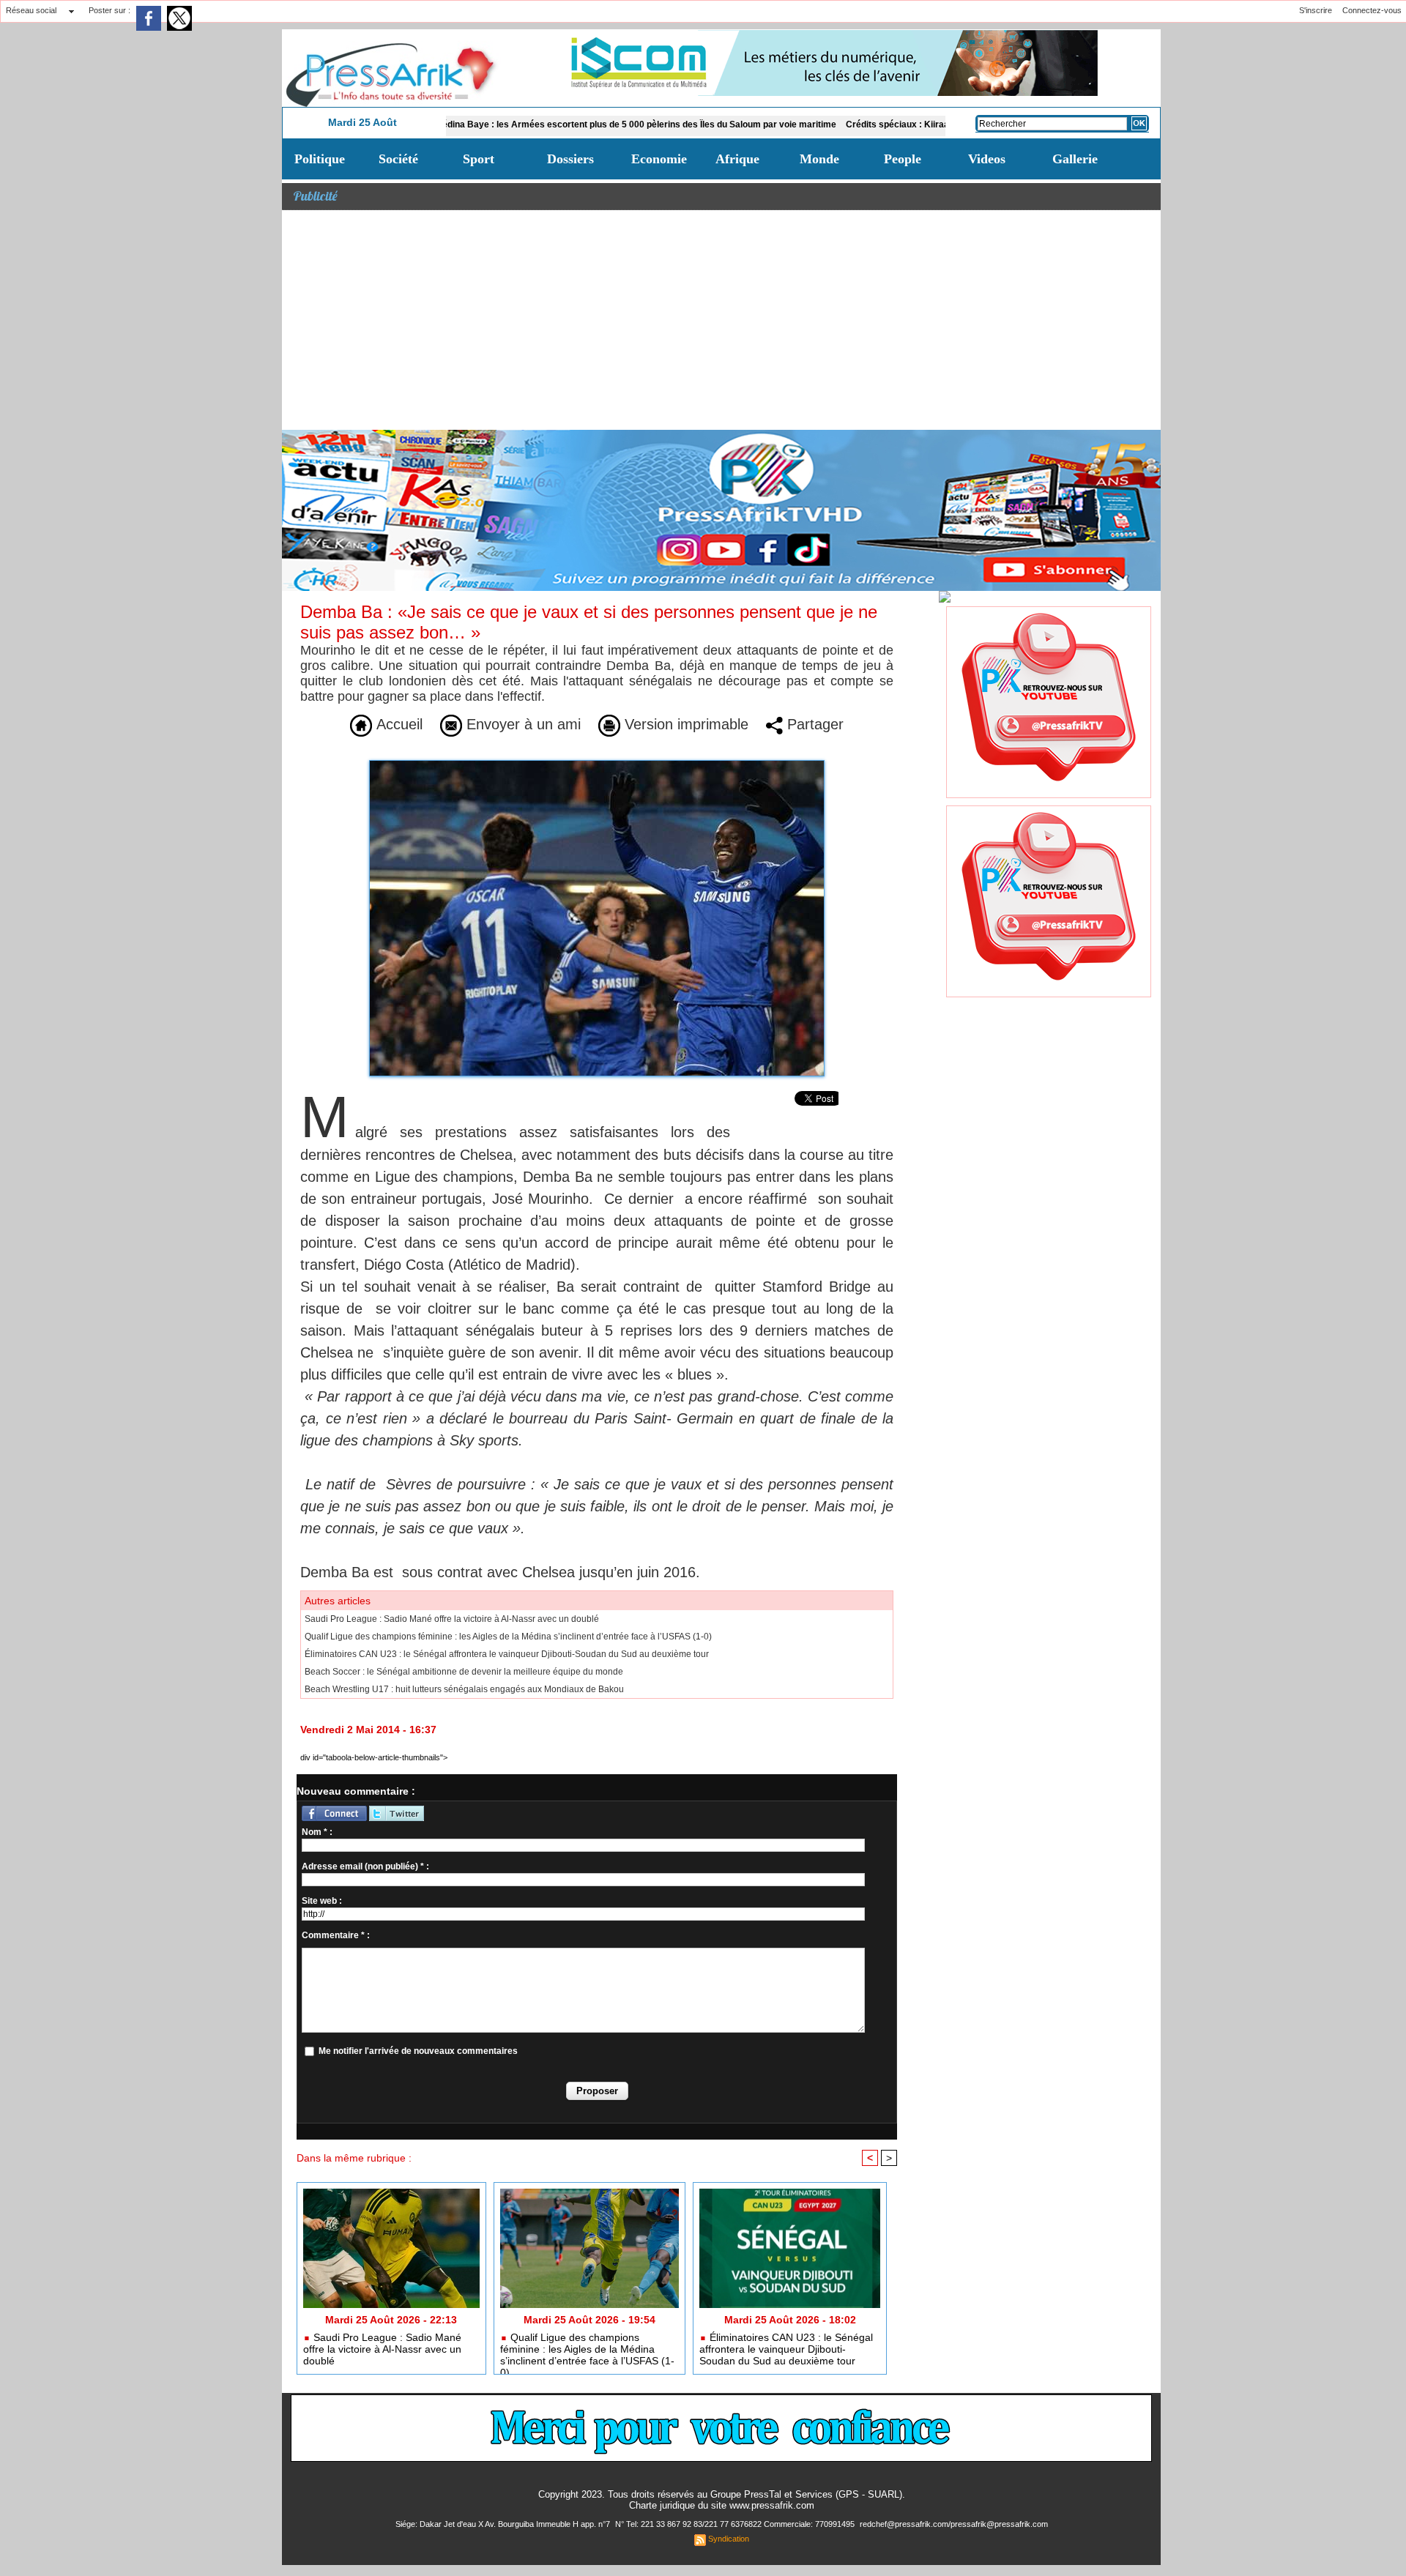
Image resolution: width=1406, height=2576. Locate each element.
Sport (479, 159)
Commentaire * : (336, 1935)
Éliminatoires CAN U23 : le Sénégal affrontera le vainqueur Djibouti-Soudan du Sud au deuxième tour (507, 1654)
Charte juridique (662, 2505)
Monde (819, 159)
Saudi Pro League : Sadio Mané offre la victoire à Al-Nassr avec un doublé (452, 1619)
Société (398, 159)
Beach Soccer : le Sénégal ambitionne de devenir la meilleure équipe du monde (464, 1672)
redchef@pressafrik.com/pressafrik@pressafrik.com (954, 2524)
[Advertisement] (721, 320)
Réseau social (31, 10)
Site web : (322, 1901)
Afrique (737, 159)
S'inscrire (1316, 10)
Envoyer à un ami (521, 724)
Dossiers (570, 159)
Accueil (397, 724)
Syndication (729, 2539)
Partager (813, 724)
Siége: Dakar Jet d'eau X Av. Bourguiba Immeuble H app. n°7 (504, 2524)
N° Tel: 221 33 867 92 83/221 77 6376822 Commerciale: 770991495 (736, 2524)
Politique (320, 159)
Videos (987, 159)
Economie (659, 159)
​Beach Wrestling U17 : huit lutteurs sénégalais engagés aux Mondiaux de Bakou (464, 1689)
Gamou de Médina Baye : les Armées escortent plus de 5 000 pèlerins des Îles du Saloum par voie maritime (531, 124)
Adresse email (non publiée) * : (365, 1866)
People (903, 159)
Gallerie (1075, 159)
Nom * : (317, 1832)
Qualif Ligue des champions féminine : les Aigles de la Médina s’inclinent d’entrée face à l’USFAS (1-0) (508, 1637)
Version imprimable (684, 724)
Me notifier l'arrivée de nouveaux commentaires (418, 2051)
